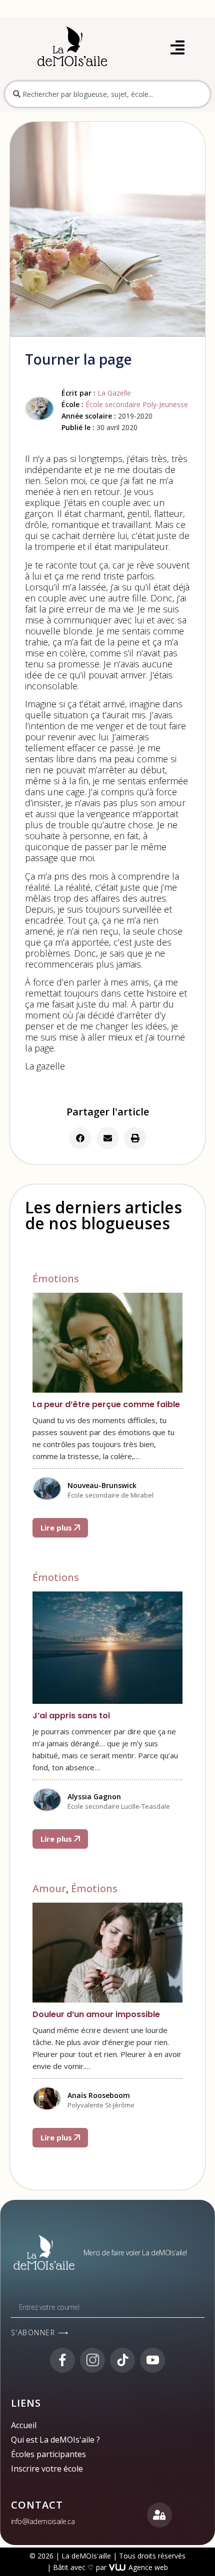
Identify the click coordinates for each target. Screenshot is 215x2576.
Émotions (56, 1279)
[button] (80, 1138)
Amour (49, 1888)
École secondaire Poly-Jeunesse (137, 404)
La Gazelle (114, 393)
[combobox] (107, 94)
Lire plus (57, 1528)
